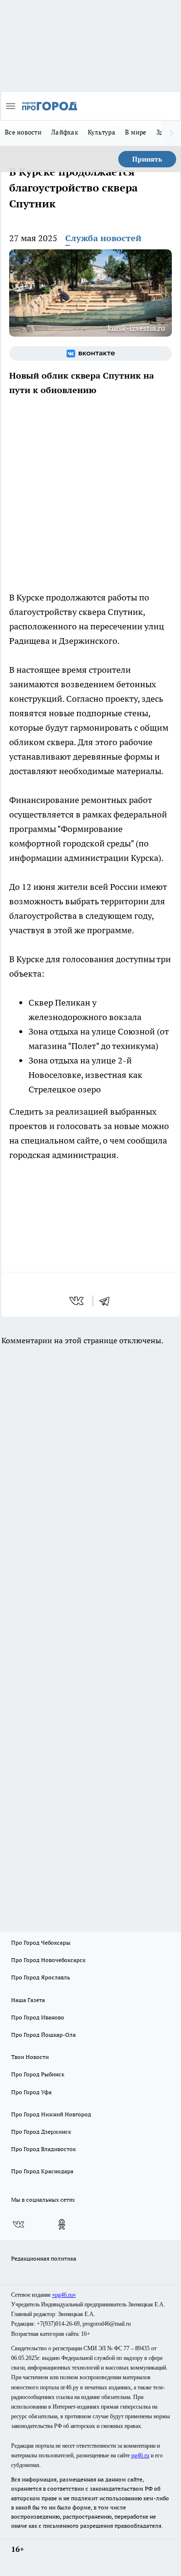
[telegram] (108, 1301)
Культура (102, 132)
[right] (171, 133)
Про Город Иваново (38, 2017)
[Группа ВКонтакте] (90, 354)
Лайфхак (65, 132)
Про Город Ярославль (41, 1977)
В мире (136, 132)
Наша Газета (28, 2000)
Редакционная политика (44, 2258)
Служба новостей (103, 238)
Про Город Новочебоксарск (48, 1960)
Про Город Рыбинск (38, 2074)
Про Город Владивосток (43, 2149)
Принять (147, 159)
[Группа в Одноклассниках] (62, 2224)
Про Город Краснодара (42, 2171)
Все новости (23, 132)
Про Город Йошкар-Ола (43, 2035)
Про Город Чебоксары (41, 1942)
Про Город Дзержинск (41, 2132)
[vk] (77, 1301)
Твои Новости (30, 2057)
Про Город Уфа (31, 2092)
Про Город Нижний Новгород (51, 2114)
